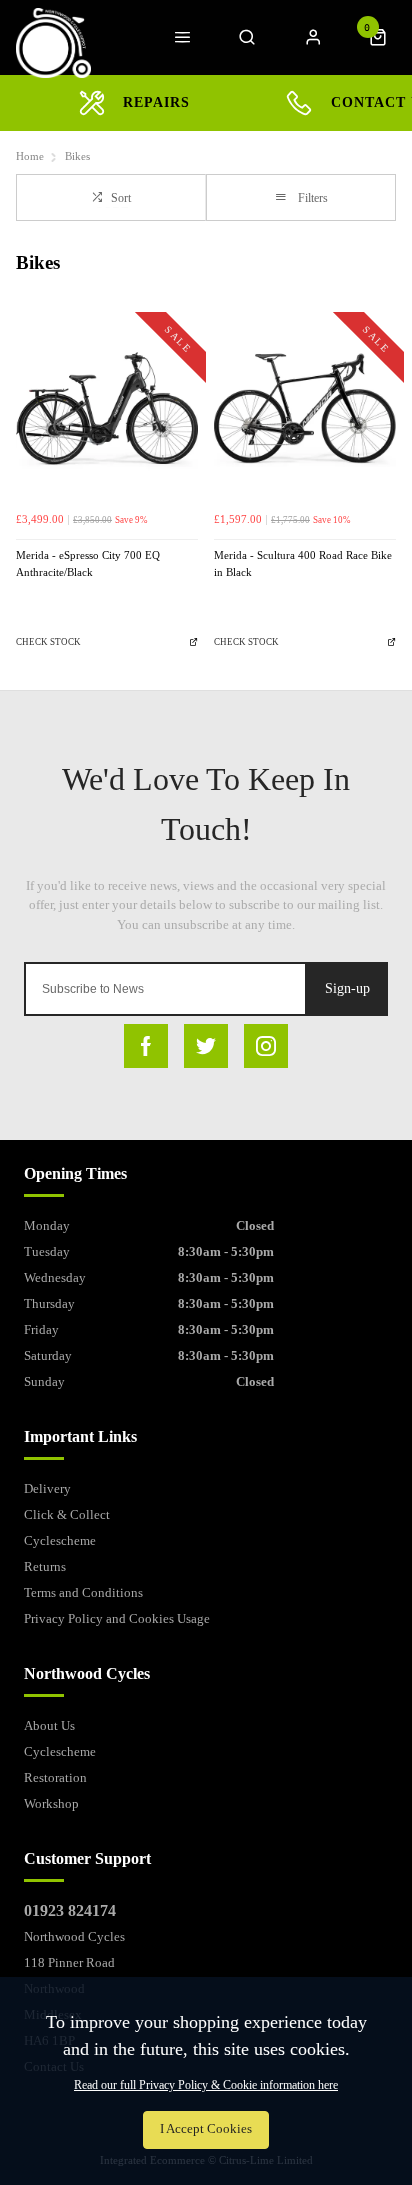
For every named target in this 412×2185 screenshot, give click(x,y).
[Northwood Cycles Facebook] (146, 1046)
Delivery (47, 1488)
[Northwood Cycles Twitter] (206, 1046)
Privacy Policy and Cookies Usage (117, 1618)
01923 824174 (70, 1910)
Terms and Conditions (83, 1592)
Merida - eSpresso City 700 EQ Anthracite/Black (88, 564)
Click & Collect (67, 1514)
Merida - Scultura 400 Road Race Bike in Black (303, 564)
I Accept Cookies (206, 2129)
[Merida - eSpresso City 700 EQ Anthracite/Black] (107, 411)
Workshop (51, 1803)
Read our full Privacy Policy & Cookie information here (206, 2085)
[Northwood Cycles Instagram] (266, 1046)
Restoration (55, 1777)
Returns (45, 1566)
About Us (49, 1725)
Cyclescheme (60, 1540)
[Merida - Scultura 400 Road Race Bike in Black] (305, 411)
